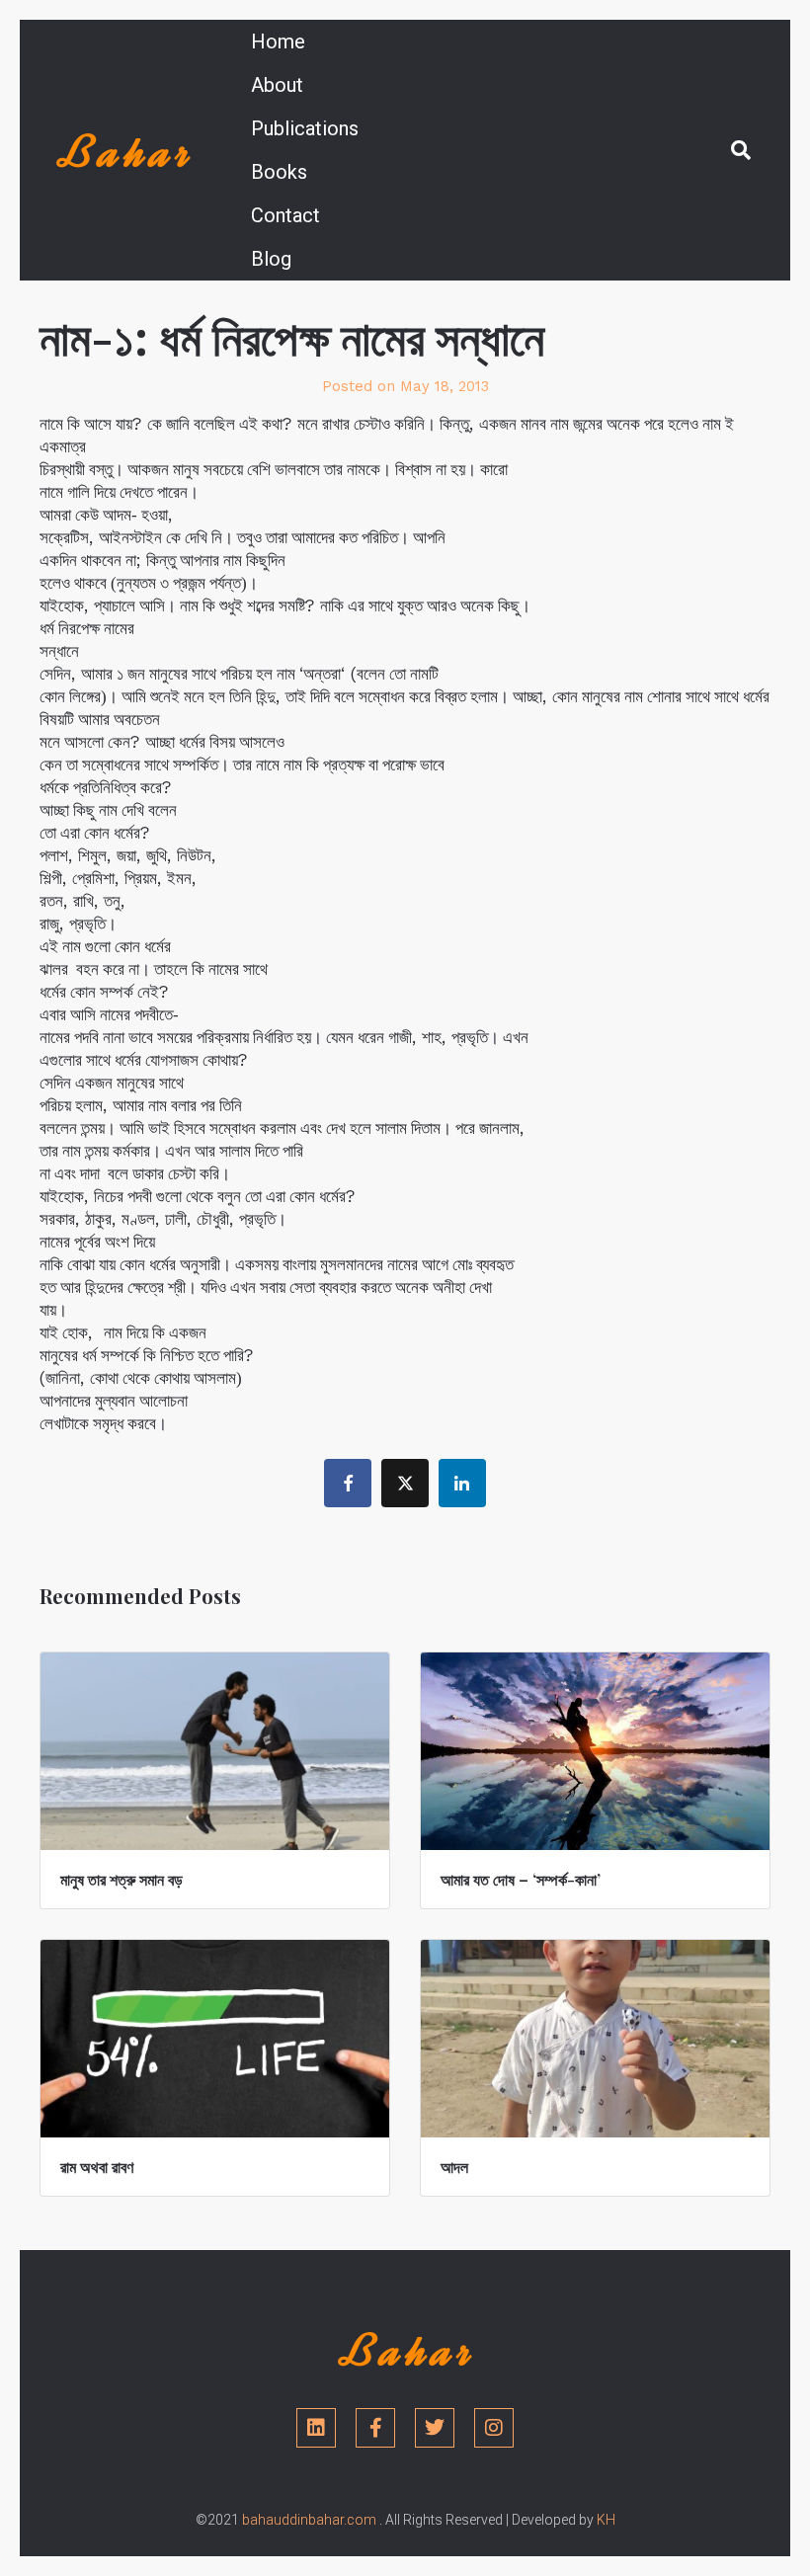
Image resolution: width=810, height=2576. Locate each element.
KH (606, 2520)
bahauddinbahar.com (309, 2520)
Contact (285, 215)
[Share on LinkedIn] (462, 1483)
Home (278, 41)
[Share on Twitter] (405, 1483)
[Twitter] (435, 2428)
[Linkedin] (316, 2428)
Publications (305, 128)
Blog (271, 259)
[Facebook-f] (375, 2428)
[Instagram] (494, 2428)
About (277, 85)
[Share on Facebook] (348, 1483)
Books (279, 172)
